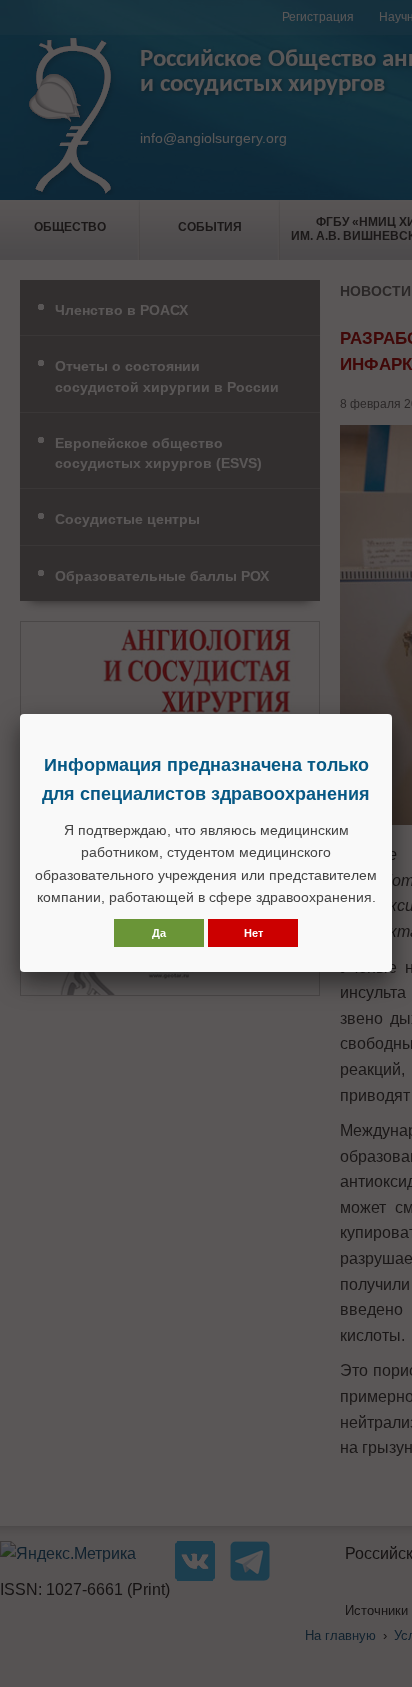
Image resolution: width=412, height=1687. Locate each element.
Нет (253, 933)
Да (159, 933)
